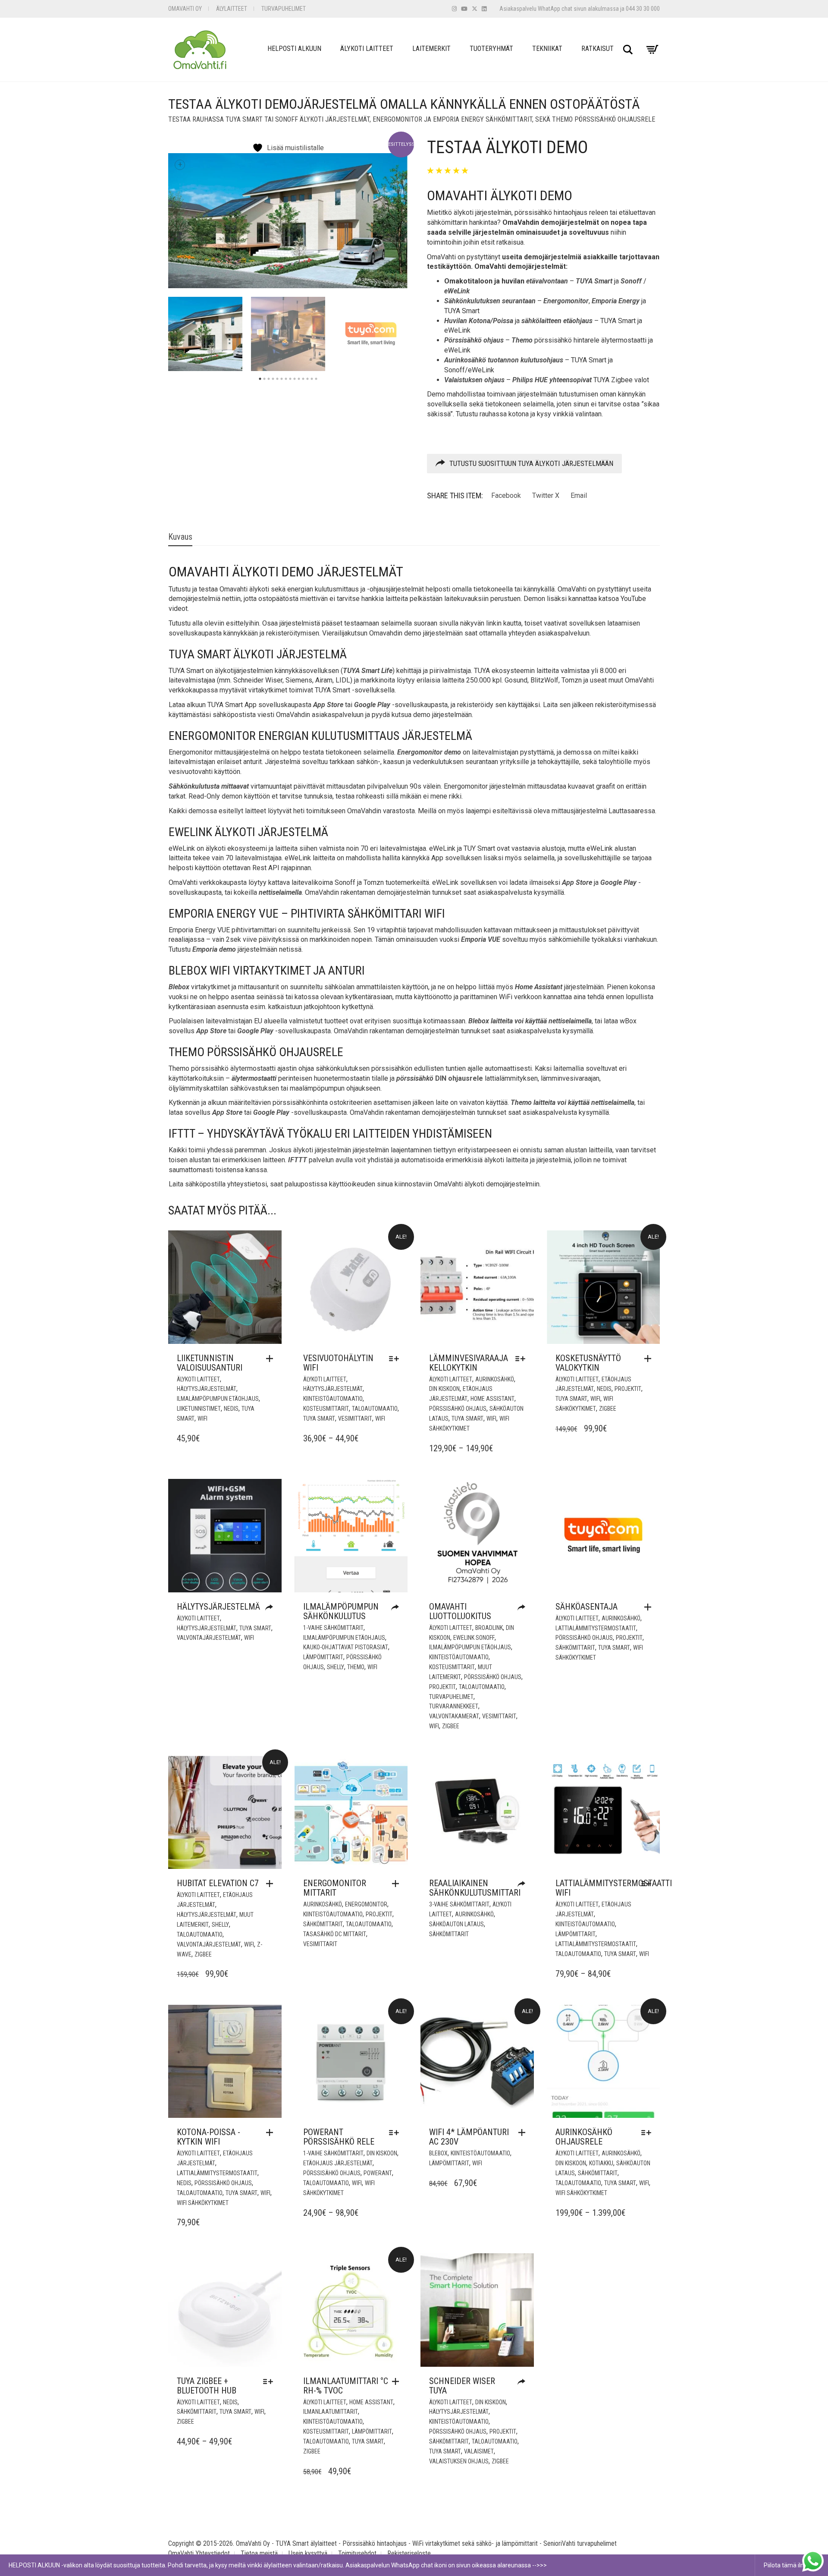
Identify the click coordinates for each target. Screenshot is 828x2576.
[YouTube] (464, 9)
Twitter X (546, 495)
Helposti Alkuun (294, 49)
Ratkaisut (597, 49)
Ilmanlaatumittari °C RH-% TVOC (346, 2386)
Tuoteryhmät (491, 49)
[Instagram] (454, 9)
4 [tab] (273, 379)
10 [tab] (299, 379)
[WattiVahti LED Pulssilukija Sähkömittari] (524, 1884)
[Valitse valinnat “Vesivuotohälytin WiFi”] (396, 1359)
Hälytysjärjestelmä (218, 1607)
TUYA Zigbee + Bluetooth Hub (207, 2386)
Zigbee (608, 1409)
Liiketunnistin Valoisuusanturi (210, 1363)
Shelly (336, 1667)
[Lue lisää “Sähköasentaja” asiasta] (650, 1607)
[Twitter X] (475, 9)
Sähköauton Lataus (456, 1924)
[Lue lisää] (397, 1608)
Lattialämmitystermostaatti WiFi (614, 1888)
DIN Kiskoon (444, 1389)
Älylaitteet (232, 9)
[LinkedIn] (484, 9)
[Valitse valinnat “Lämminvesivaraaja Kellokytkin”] (522, 1359)
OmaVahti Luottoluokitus (460, 1611)
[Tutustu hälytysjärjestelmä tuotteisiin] (271, 1608)
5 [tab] (277, 379)
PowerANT (378, 2173)
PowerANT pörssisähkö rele (339, 2137)
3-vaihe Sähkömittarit (459, 1904)
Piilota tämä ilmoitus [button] (792, 2565)
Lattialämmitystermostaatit (596, 1628)
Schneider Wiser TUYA (462, 2386)
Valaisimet (479, 2451)
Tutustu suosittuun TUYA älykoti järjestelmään (531, 463)
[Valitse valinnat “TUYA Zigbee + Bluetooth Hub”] (270, 2381)
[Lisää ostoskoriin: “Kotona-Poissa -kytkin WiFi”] (272, 2133)
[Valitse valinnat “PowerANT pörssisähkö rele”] (396, 2133)
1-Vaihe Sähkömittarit (333, 1628)
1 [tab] (260, 379)
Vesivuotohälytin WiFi (338, 1363)
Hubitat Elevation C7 (218, 1883)
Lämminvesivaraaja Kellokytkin (469, 1363)
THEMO (356, 1667)
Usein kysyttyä (308, 2553)
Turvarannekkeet (454, 1706)
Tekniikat (547, 49)
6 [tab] (282, 379)
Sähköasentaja (586, 1607)
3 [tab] (269, 379)
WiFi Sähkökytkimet (203, 2203)
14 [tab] (316, 379)
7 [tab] (286, 379)
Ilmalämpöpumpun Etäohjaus (218, 1399)
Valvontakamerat (454, 1716)
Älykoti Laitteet (367, 49)
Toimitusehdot (357, 2553)
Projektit (628, 1389)
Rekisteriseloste (409, 2553)
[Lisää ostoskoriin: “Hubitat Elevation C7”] (272, 1884)
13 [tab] (312, 379)
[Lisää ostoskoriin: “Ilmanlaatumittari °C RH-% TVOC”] (398, 2381)
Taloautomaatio (375, 1409)
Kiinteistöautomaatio (333, 1399)
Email (579, 495)
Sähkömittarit (575, 1648)
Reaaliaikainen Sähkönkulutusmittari (475, 1888)
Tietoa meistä (259, 2553)
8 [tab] (290, 379)
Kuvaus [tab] (180, 537)
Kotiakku (601, 2163)
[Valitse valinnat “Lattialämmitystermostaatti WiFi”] (648, 1884)
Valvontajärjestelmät (209, 1638)
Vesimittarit (355, 1419)
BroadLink (489, 1628)
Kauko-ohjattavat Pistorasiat (346, 1647)
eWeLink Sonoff (474, 1638)
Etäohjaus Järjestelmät (338, 2163)
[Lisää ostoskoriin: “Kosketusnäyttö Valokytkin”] (650, 1359)
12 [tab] (307, 379)
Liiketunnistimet (199, 1409)
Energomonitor (366, 1904)
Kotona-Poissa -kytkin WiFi (209, 2137)
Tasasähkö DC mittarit (335, 1934)
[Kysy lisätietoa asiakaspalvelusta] (524, 2382)
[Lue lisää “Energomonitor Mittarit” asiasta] (398, 1884)
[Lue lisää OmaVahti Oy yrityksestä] (524, 1608)
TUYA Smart (319, 1419)
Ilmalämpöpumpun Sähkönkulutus (341, 1611)
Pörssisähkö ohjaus (458, 1409)
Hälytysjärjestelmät (207, 1389)
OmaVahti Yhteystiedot (199, 2553)
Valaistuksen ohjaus (459, 2461)
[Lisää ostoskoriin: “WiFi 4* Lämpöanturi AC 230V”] (524, 2133)
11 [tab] (303, 379)
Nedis (231, 1409)
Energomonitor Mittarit (335, 1888)
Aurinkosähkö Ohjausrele (584, 2137)
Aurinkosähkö (495, 1379)
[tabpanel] (205, 334)
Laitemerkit (431, 49)
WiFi (202, 1419)
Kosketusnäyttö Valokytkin (588, 1363)
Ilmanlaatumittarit (331, 2412)
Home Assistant (492, 1399)
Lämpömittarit (323, 1657)
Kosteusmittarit (326, 1409)
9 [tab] (295, 379)
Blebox (438, 2153)
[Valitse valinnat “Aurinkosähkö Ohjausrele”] (648, 2133)
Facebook (506, 495)
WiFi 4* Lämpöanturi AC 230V (469, 2137)
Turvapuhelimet (284, 9)
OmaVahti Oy (185, 9)
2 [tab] (264, 379)
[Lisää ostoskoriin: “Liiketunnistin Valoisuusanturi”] (272, 1359)
